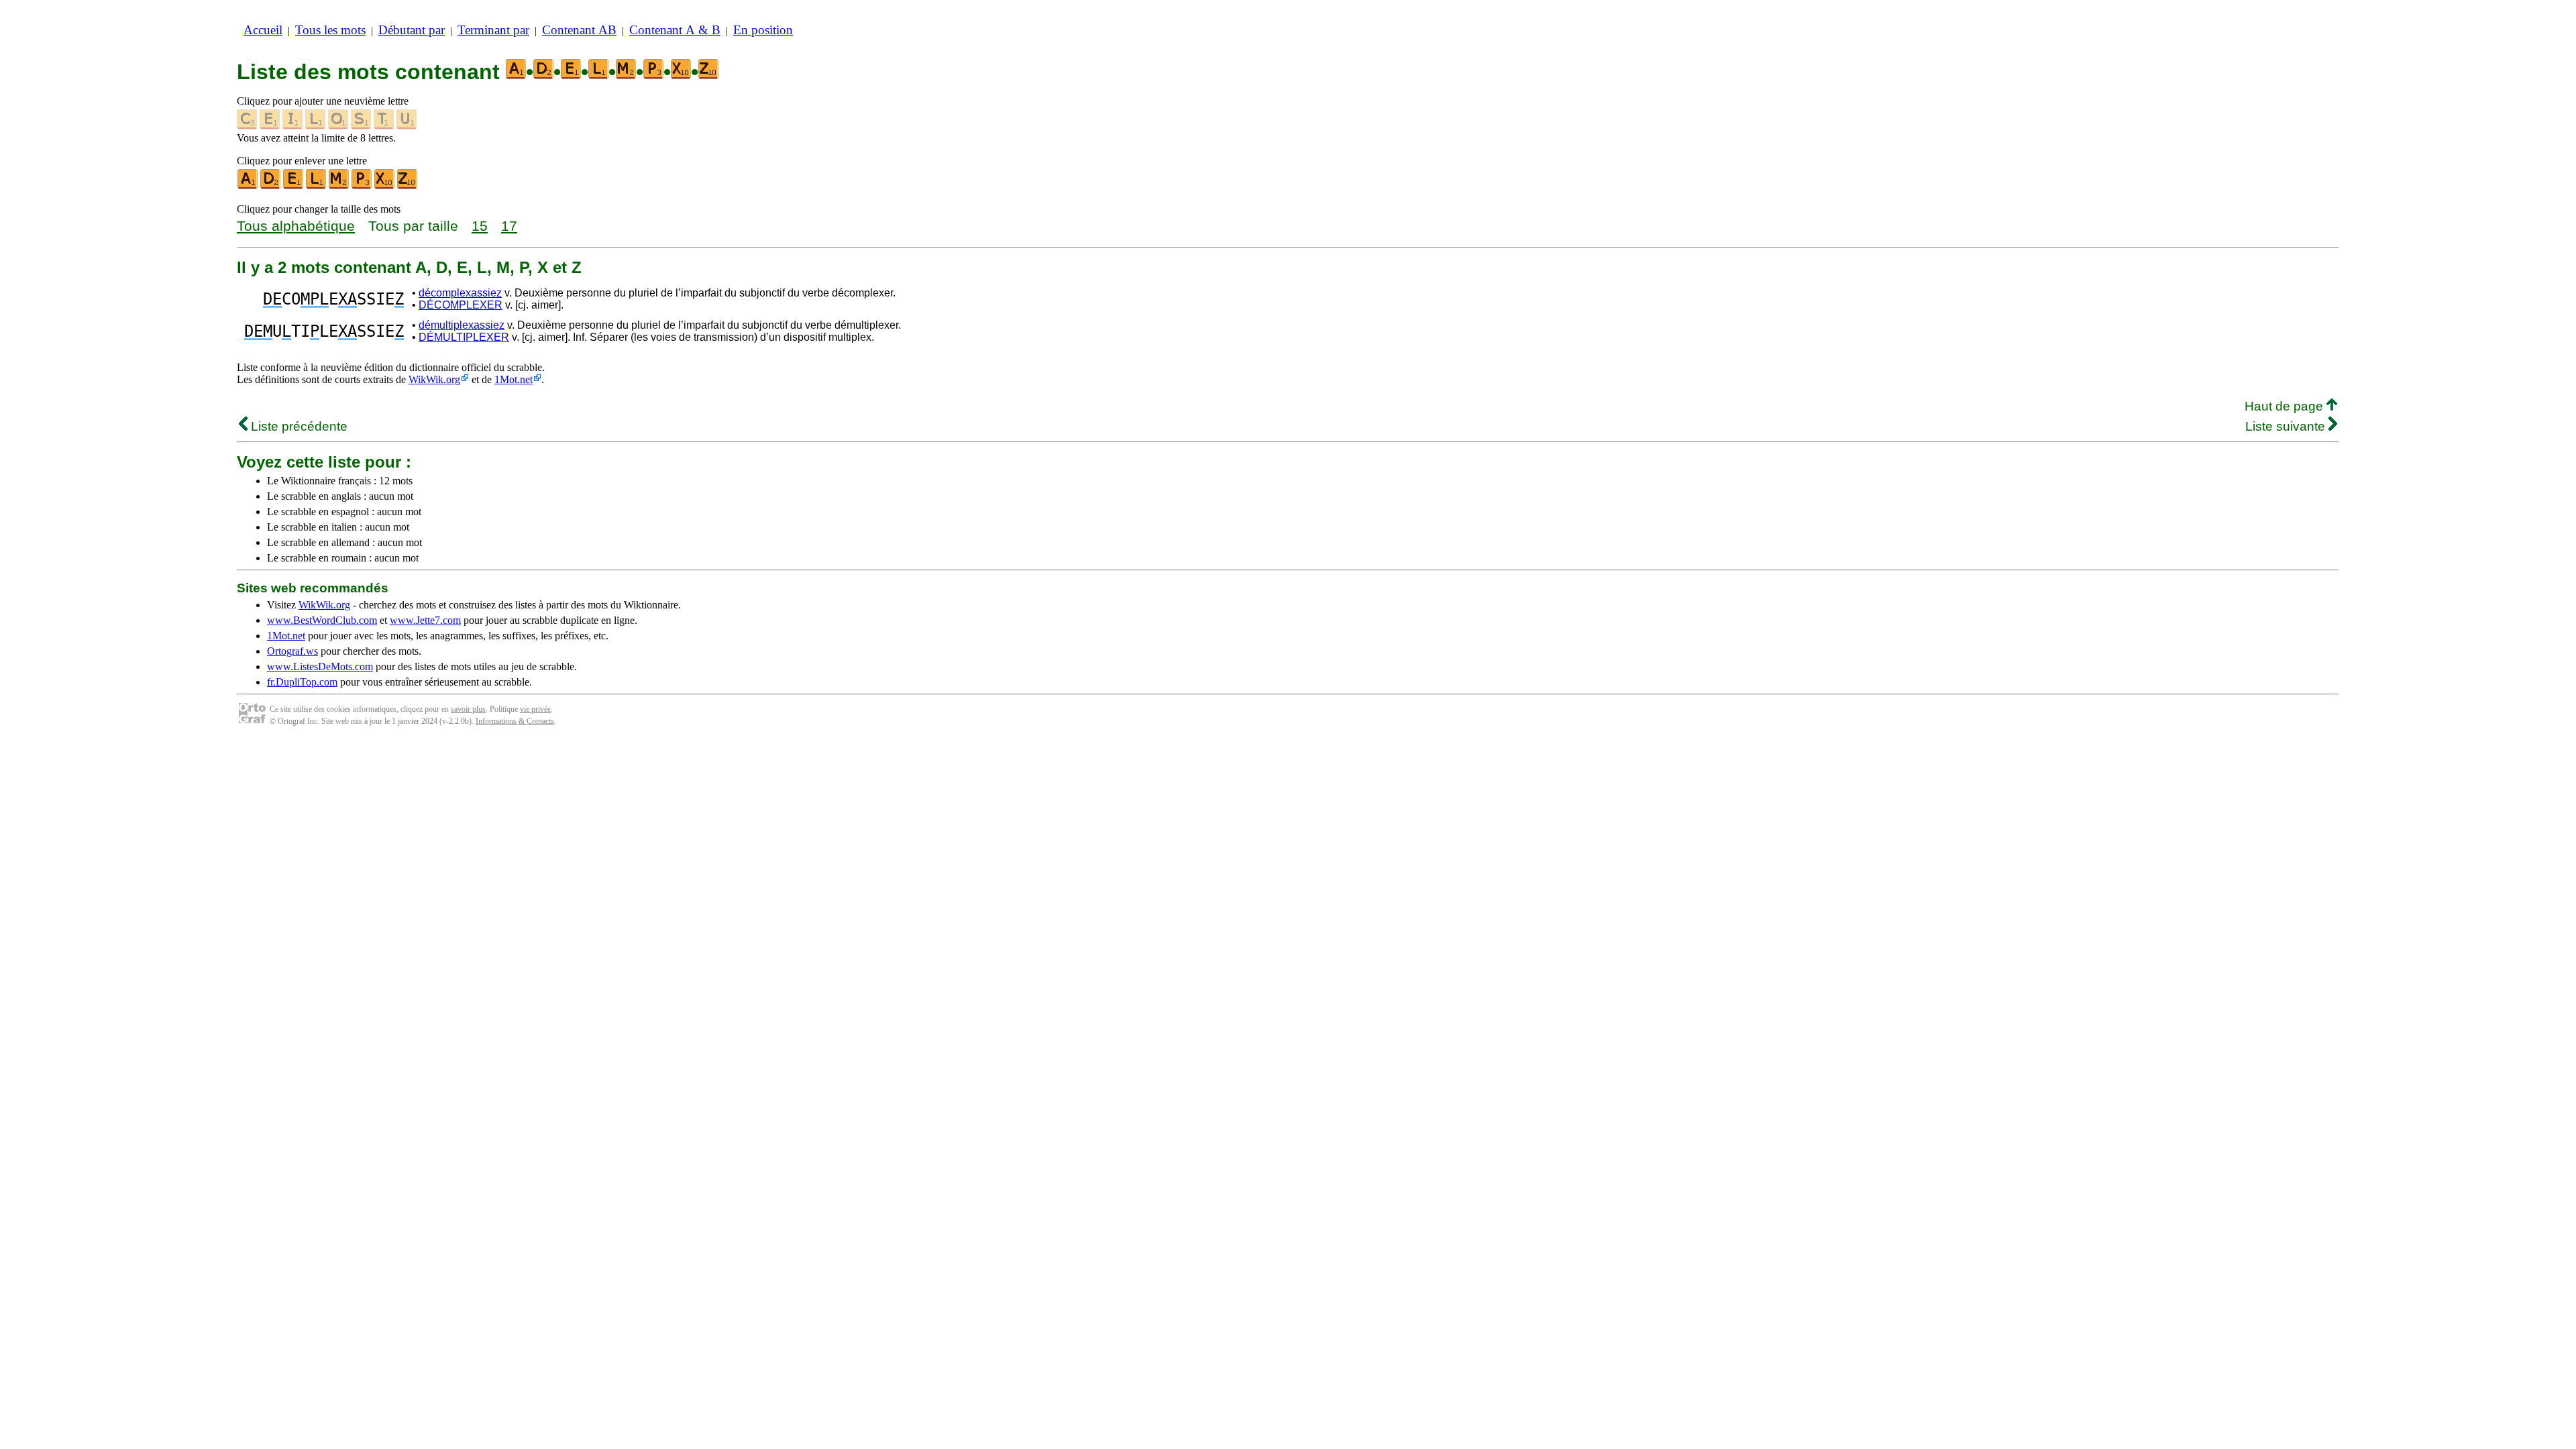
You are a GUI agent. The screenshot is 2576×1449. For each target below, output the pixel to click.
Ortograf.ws (292, 651)
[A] (248, 186)
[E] (294, 186)
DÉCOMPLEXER (461, 305)
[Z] (408, 186)
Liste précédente (298, 426)
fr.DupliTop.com (302, 682)
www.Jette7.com (425, 620)
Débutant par (412, 30)
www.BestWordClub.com (322, 620)
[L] (317, 186)
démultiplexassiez (462, 325)
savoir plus (468, 709)
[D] (271, 186)
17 (509, 226)
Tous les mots (330, 30)
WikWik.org (434, 379)
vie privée (535, 709)
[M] (339, 186)
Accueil (263, 30)
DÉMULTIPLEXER (464, 337)
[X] (385, 186)
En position (763, 30)
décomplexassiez (460, 293)
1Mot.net (514, 379)
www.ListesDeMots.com (320, 666)
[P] (362, 186)
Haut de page (2286, 406)
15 (480, 226)
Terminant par (493, 30)
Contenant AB (579, 30)
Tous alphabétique (296, 226)
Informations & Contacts (515, 721)
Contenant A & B (675, 30)
